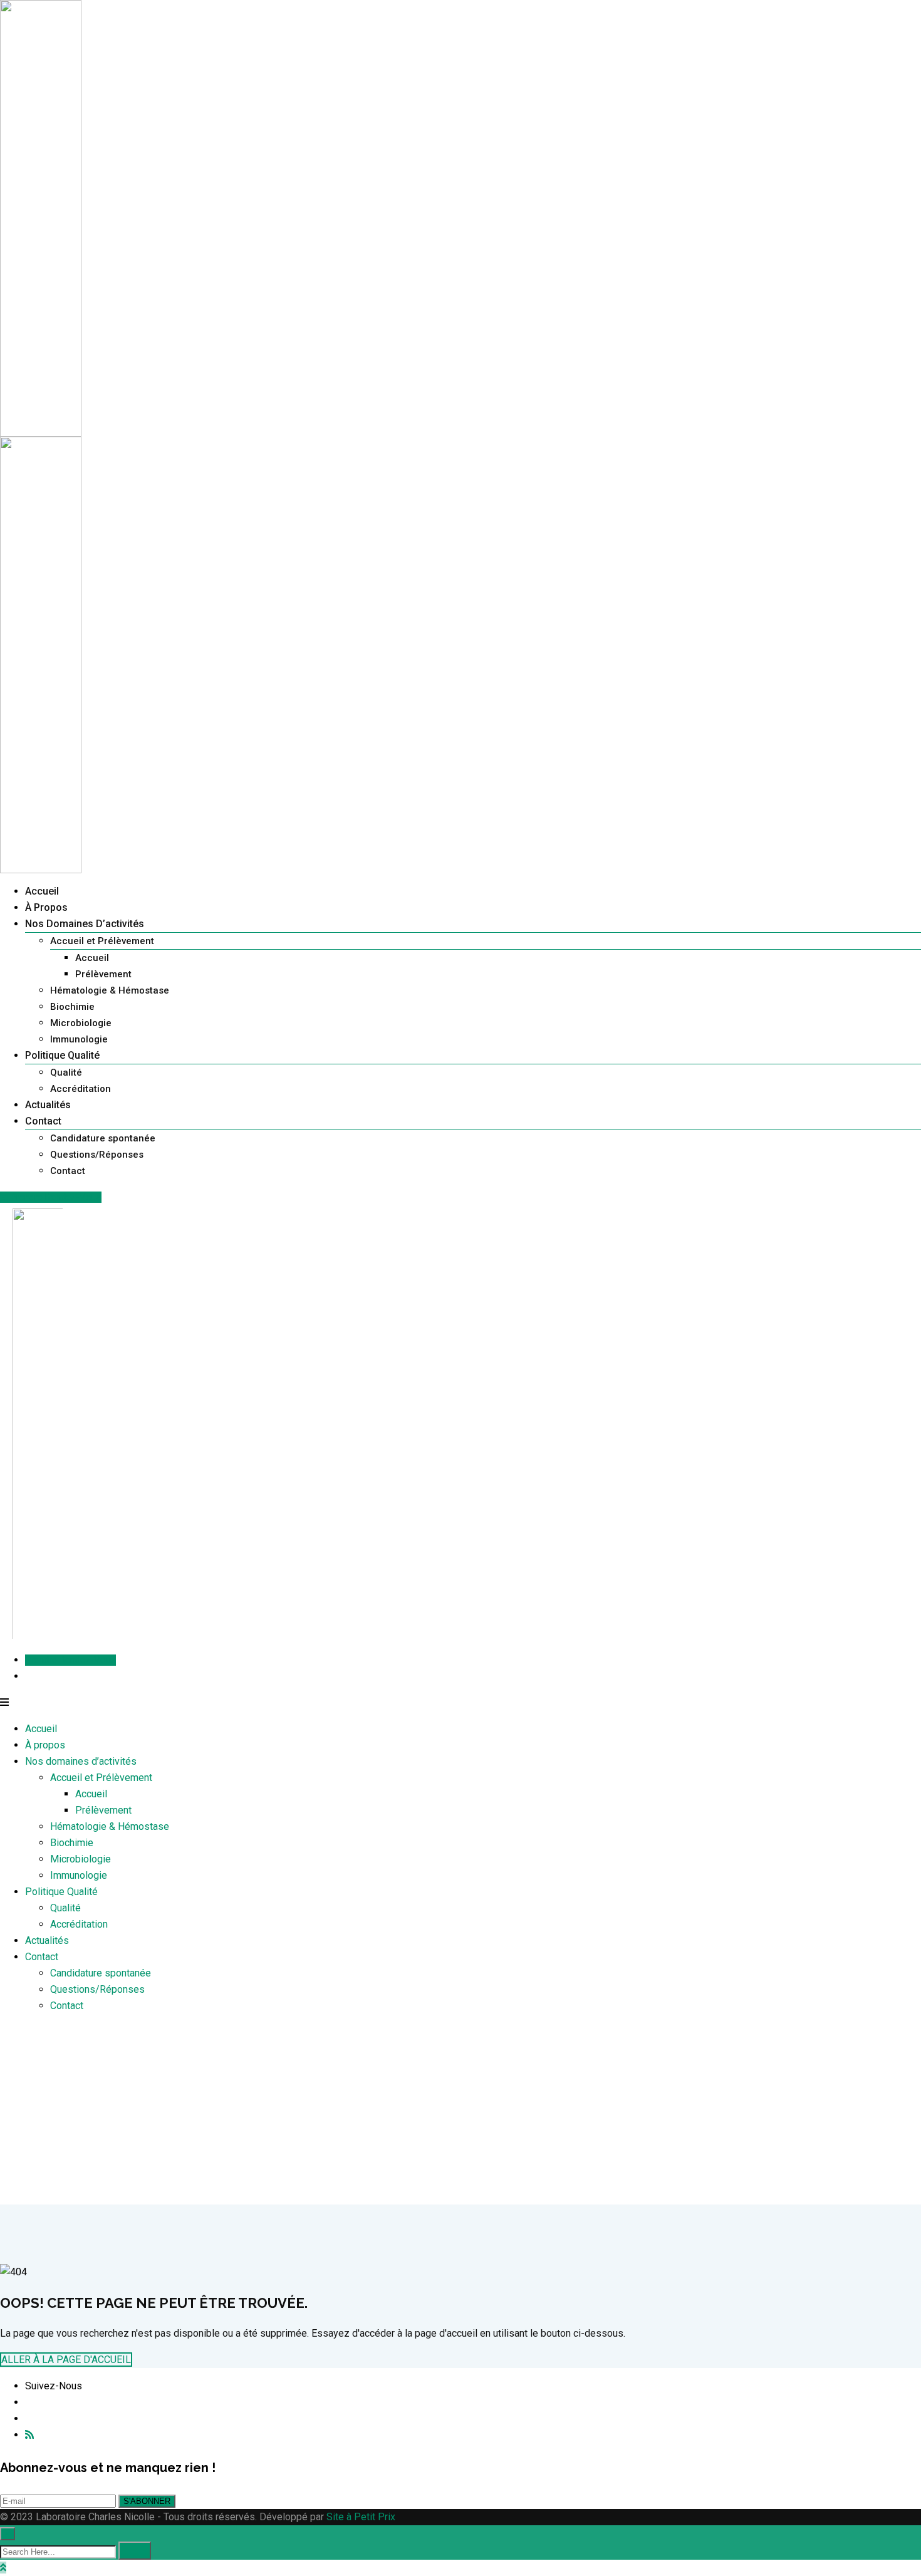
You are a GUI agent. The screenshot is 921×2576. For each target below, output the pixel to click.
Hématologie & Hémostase (110, 990)
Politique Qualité (62, 1055)
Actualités (48, 1105)
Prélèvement (103, 974)
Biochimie (72, 1007)
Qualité (66, 1072)
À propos (46, 907)
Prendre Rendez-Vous (55, 1197)
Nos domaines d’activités (85, 924)
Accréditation (81, 1089)
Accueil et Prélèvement (102, 941)
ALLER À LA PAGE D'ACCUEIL (66, 2360)
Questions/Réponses (97, 1155)
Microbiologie (81, 1023)
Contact (43, 1121)
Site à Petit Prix (360, 2517)
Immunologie (79, 1039)
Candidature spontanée (103, 1138)
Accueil (42, 891)
